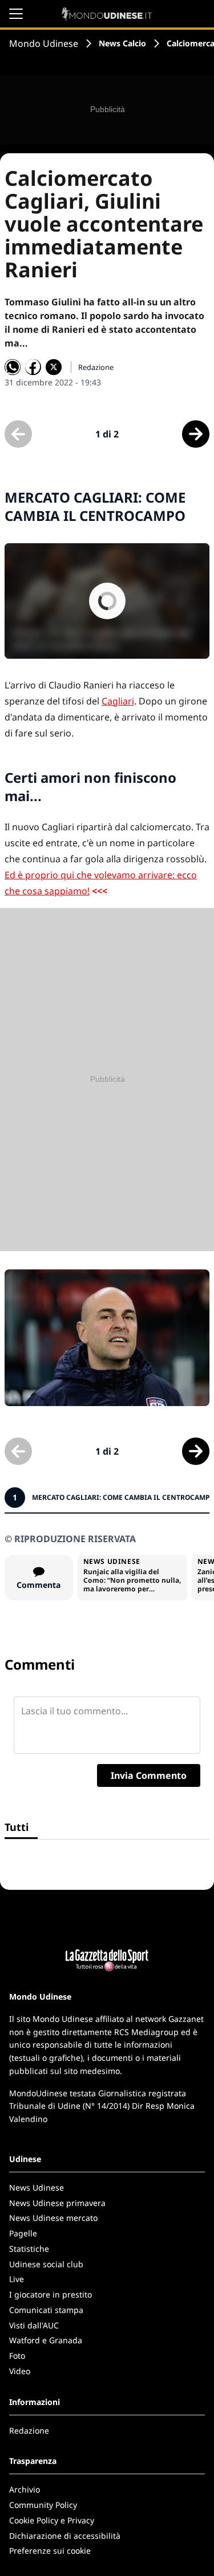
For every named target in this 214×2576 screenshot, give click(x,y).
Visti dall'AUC (34, 2325)
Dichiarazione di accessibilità (65, 2536)
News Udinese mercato (53, 2218)
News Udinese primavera (57, 2203)
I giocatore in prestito (51, 2294)
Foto (17, 2356)
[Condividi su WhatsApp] (13, 367)
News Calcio (122, 43)
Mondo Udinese (44, 43)
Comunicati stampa (46, 2310)
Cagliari (118, 701)
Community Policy (43, 2505)
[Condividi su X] (54, 367)
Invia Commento (149, 1775)
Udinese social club (46, 2264)
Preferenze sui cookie (50, 2551)
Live (17, 2279)
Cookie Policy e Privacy (52, 2520)
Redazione (29, 2430)
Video (20, 2371)
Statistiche (29, 2249)
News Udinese (37, 2187)
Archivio (25, 2489)
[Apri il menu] (16, 14)
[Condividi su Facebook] (33, 367)
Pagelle (23, 2233)
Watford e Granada (46, 2340)
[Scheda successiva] (196, 434)
